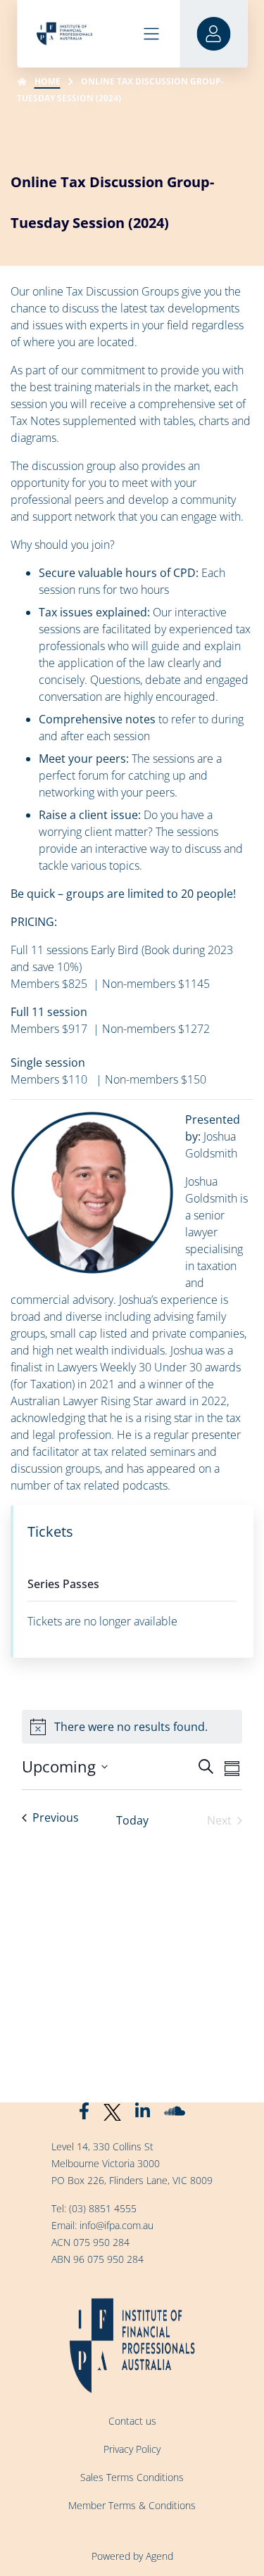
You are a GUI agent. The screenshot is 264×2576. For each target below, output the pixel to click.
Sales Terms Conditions (132, 2477)
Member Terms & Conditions (132, 2505)
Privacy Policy (132, 2449)
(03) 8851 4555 (103, 2208)
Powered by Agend (132, 2556)
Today (132, 1820)
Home (48, 81)
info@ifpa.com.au (117, 2225)
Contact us (132, 2421)
